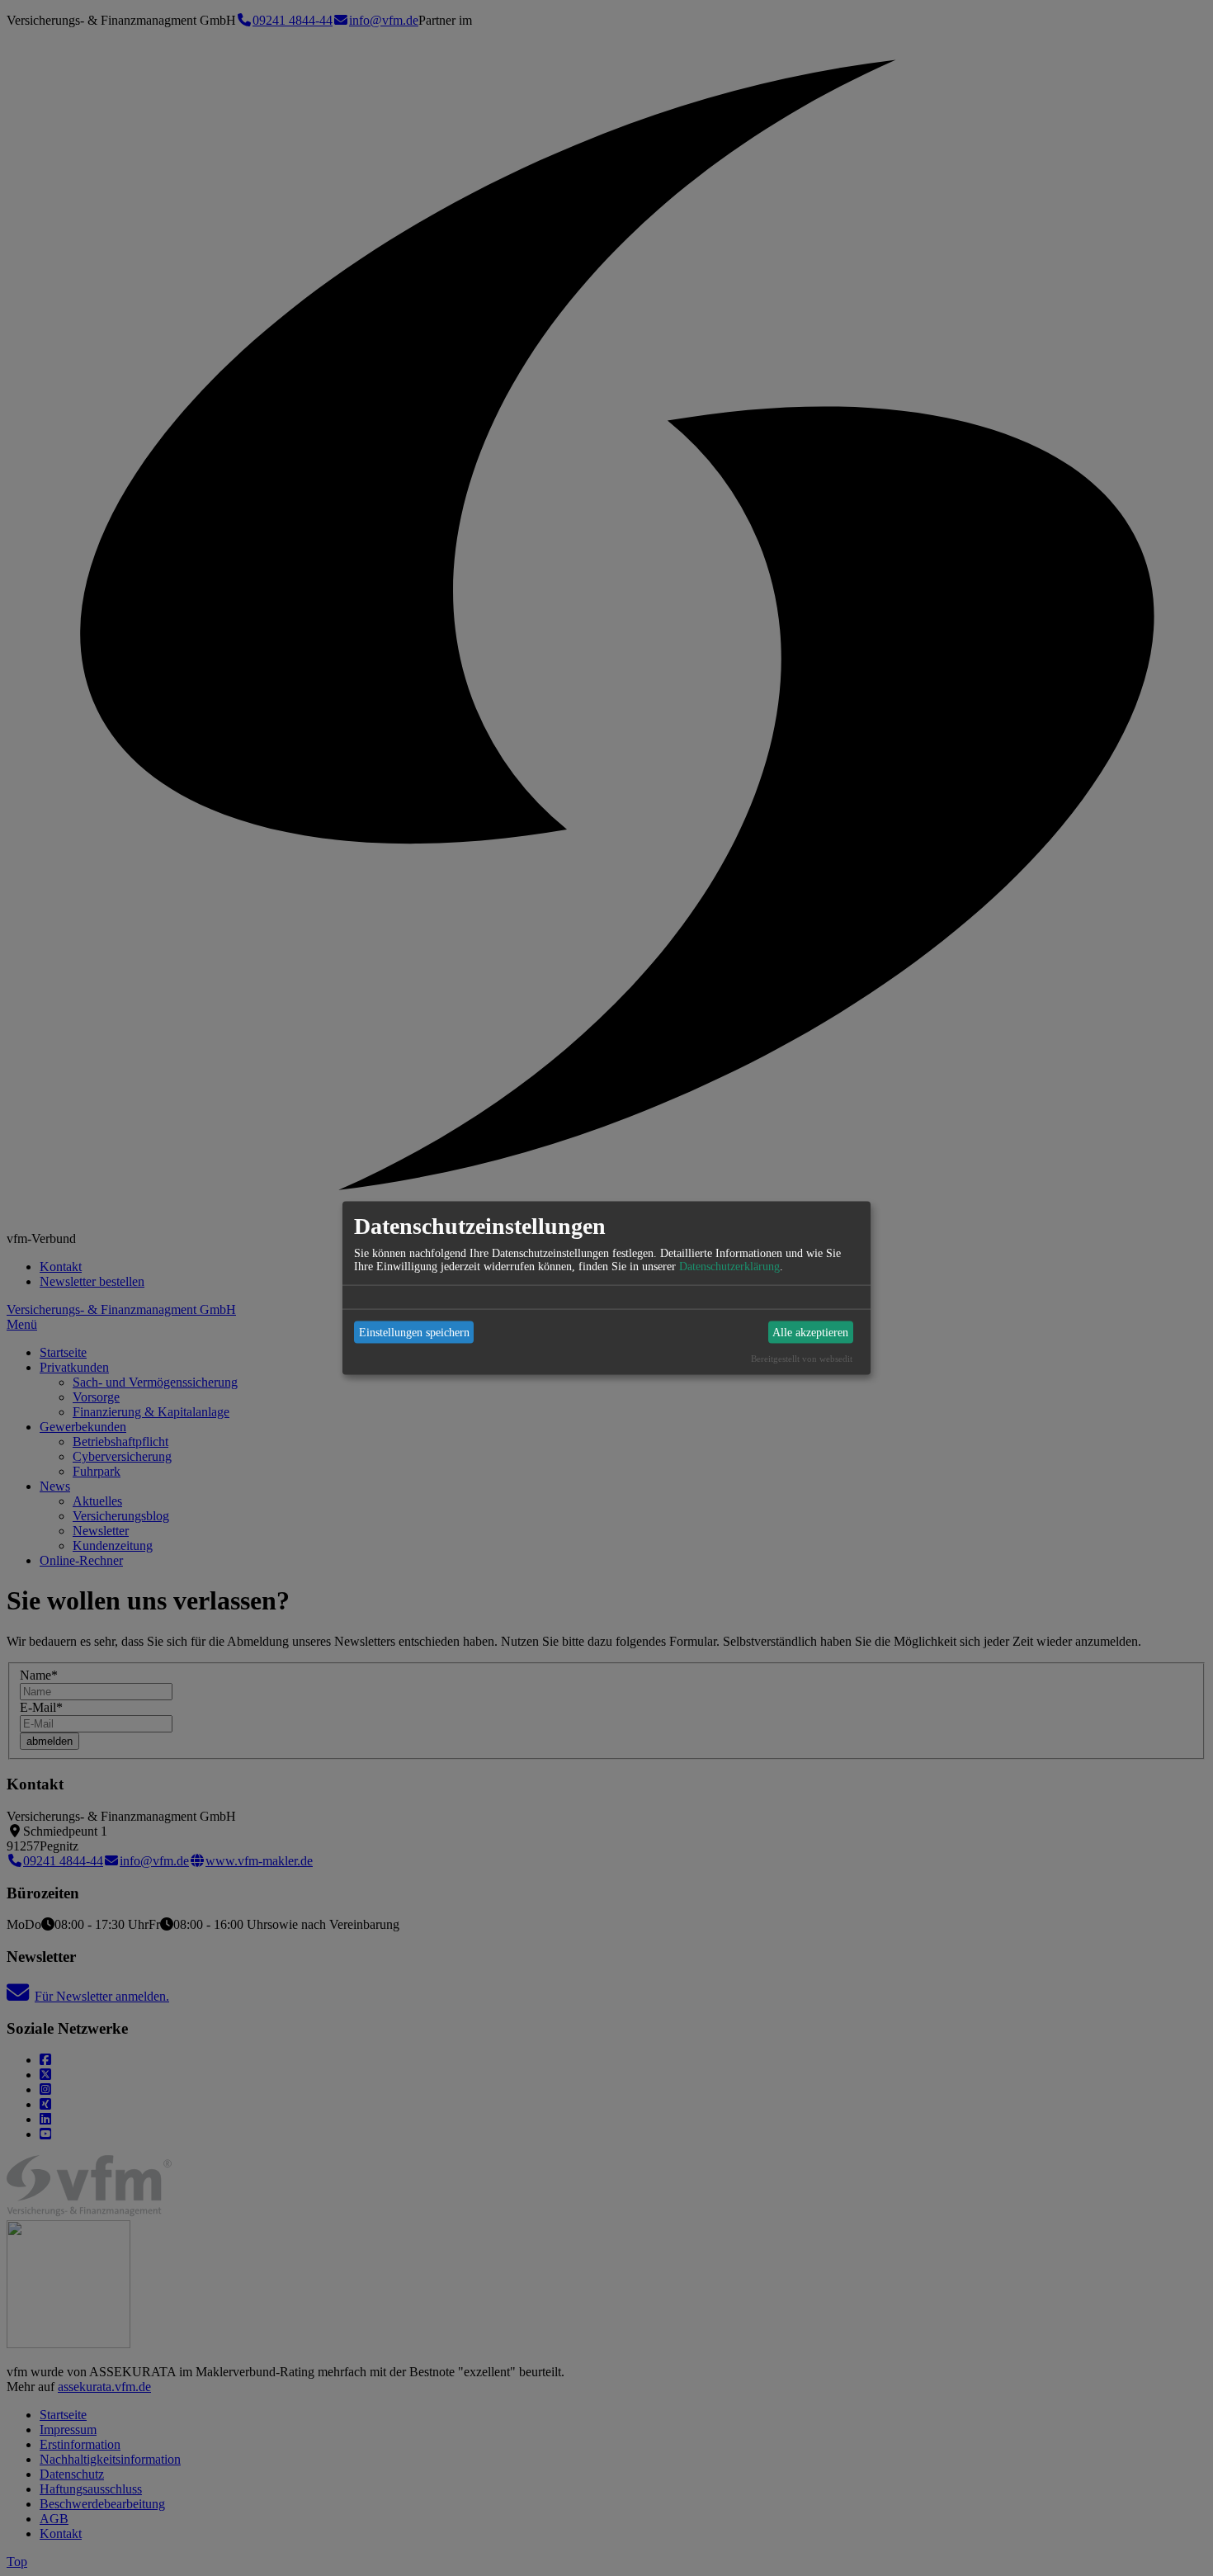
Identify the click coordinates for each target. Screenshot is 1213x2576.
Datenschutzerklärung (729, 1267)
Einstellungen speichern (414, 1332)
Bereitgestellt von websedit (802, 1359)
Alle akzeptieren (810, 1332)
